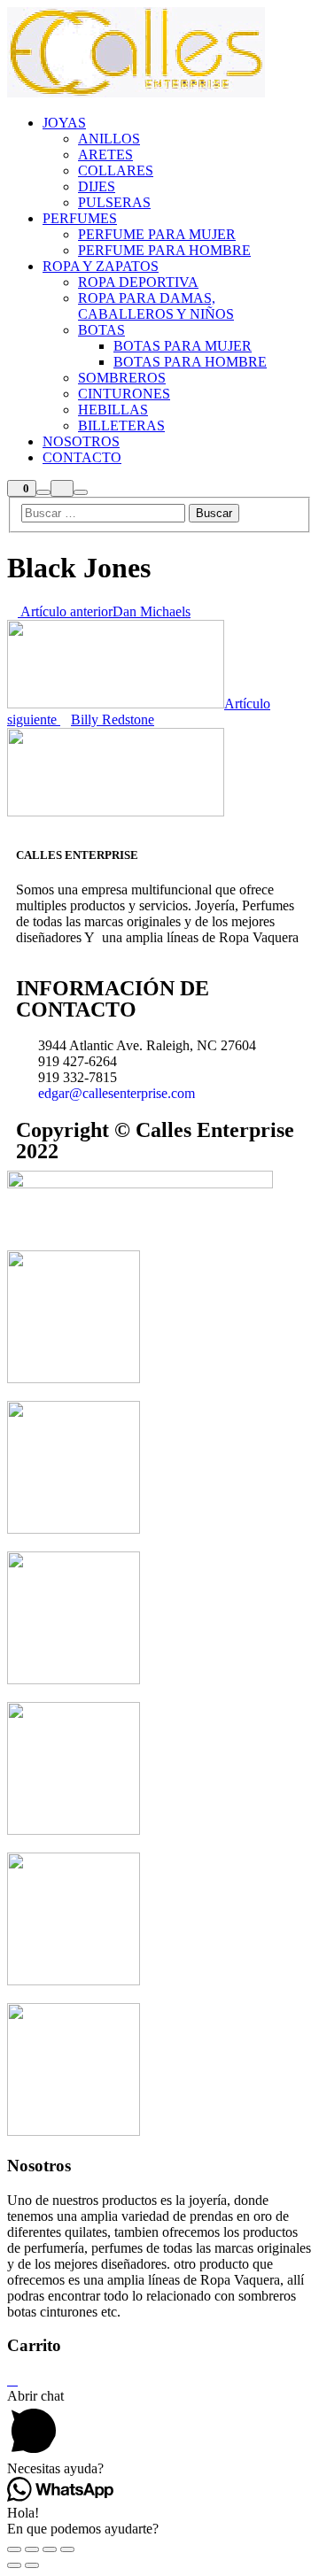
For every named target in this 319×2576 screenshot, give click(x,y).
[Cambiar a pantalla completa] (50, 2549)
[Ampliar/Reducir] (67, 2549)
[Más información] (62, 488)
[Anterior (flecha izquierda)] (14, 2565)
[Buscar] (43, 492)
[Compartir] (32, 2549)
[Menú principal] (81, 492)
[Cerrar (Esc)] (14, 2549)
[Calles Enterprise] (136, 93)
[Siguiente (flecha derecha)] (32, 2565)
